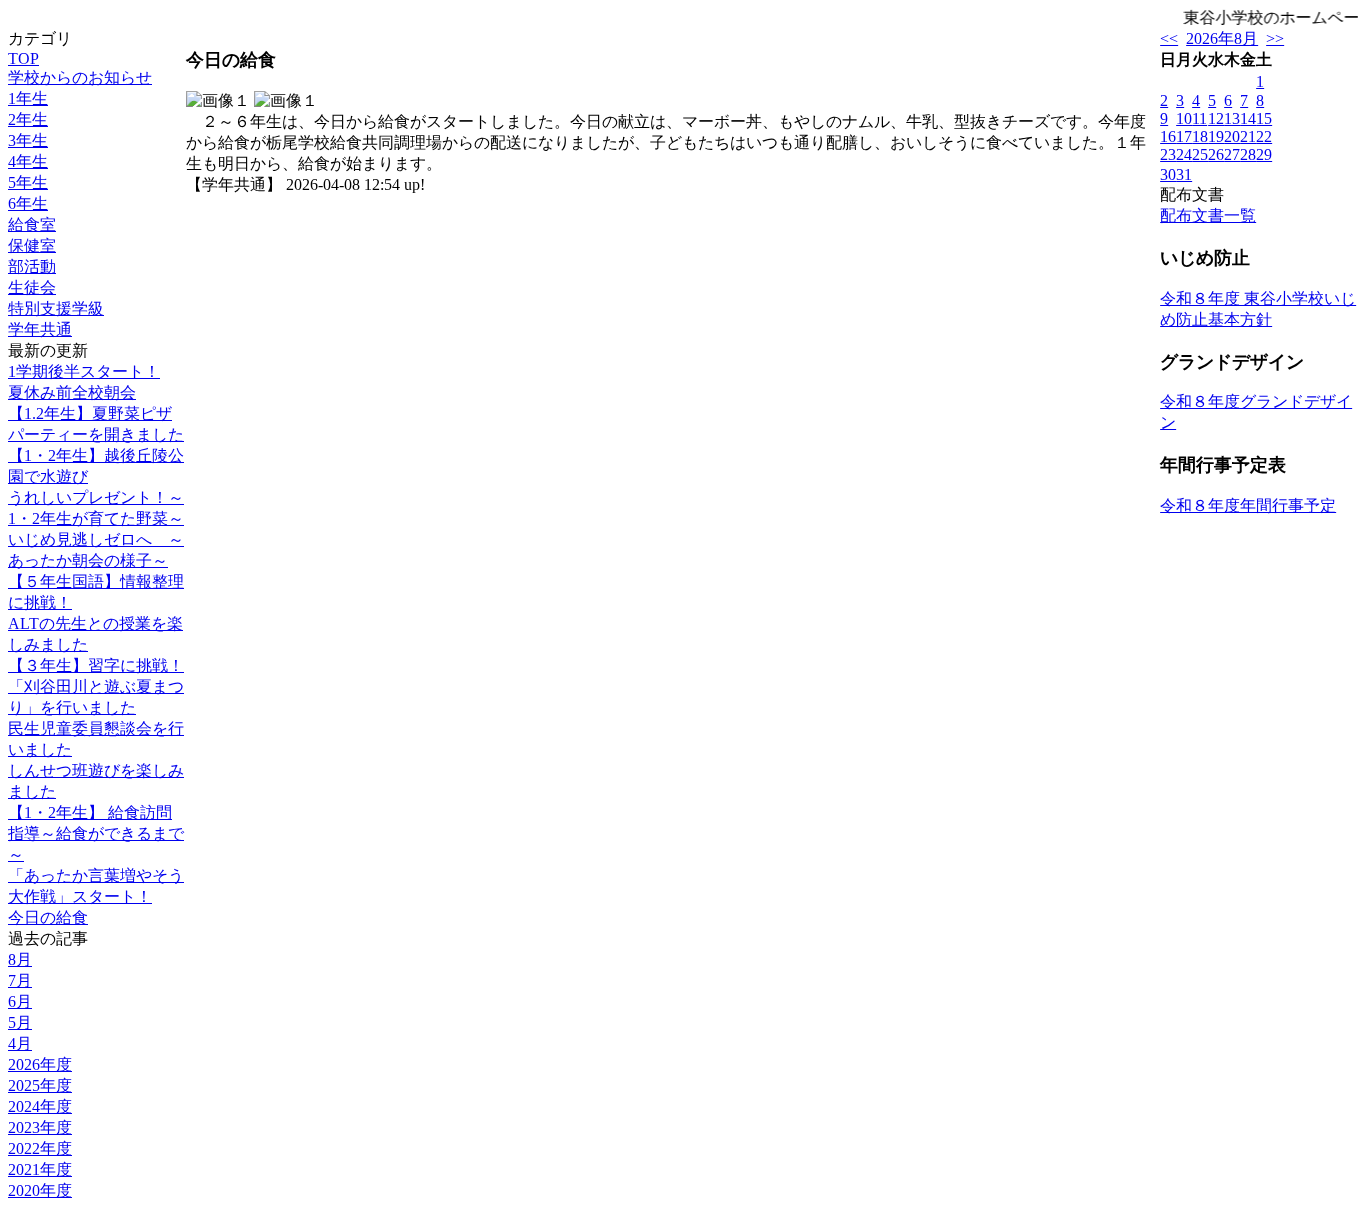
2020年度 (40, 1190)
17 (1184, 136)
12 (1216, 118)
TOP (23, 58)
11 (1199, 118)
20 (1232, 136)
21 (1248, 136)
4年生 (28, 161)
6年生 (28, 203)
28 (1248, 154)
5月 (20, 1022)
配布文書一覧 (1208, 215)
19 (1216, 136)
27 (1232, 154)
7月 (20, 980)
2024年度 (40, 1106)
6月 (20, 1001)
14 (1248, 118)
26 (1216, 154)
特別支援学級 (56, 308)
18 (1200, 136)
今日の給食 (48, 917)
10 (1184, 118)
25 (1200, 154)
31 (1184, 174)
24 (1184, 154)
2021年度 (40, 1169)
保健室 (32, 245)
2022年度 (40, 1148)
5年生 (28, 182)
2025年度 (40, 1085)
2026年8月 (1222, 38)
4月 (20, 1043)
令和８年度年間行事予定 (1248, 505)
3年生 (28, 140)
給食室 (32, 224)
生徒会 (32, 287)
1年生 (28, 98)
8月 (20, 959)
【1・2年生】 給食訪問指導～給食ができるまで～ (96, 833)
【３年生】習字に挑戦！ (96, 665)
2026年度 (40, 1064)
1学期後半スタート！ (84, 371)
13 (1232, 118)
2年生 (28, 119)
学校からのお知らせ (80, 77)
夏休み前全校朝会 (72, 392)
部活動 (32, 266)
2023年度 (40, 1127)
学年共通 (40, 329)
